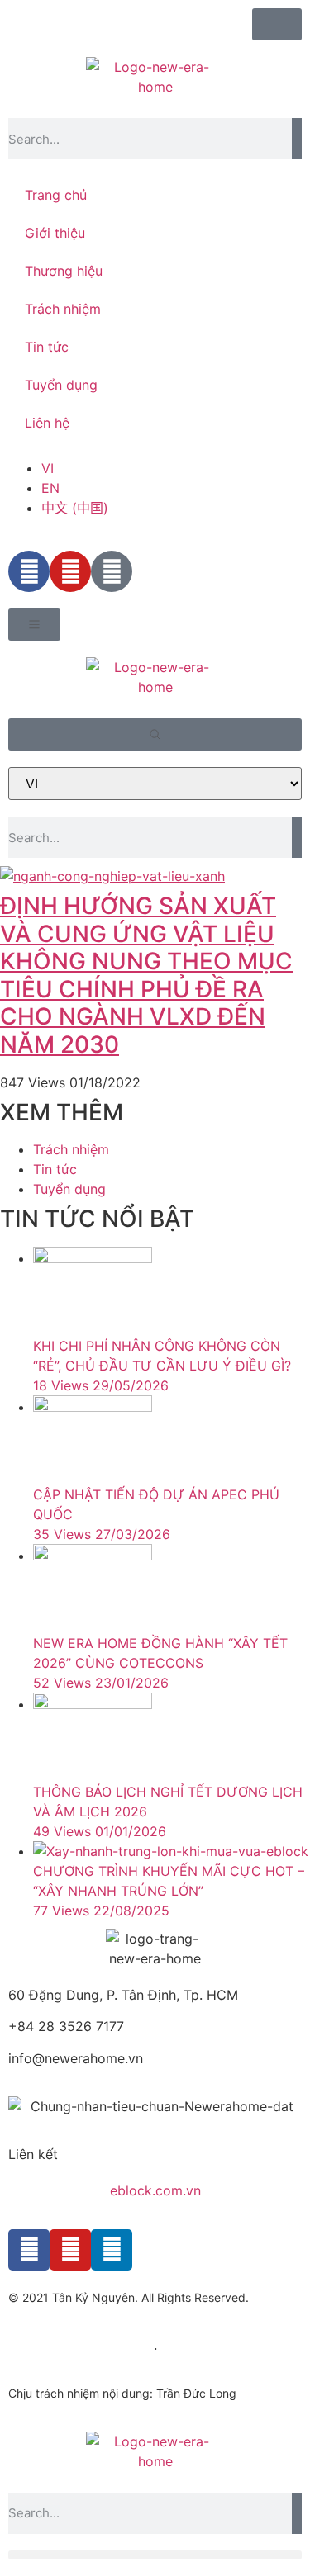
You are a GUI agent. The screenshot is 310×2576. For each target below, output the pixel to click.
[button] (155, 2555)
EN (50, 488)
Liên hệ (47, 423)
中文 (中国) (75, 508)
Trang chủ (56, 195)
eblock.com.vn (155, 2190)
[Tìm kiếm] (297, 139)
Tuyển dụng (61, 385)
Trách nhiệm (63, 309)
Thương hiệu (64, 271)
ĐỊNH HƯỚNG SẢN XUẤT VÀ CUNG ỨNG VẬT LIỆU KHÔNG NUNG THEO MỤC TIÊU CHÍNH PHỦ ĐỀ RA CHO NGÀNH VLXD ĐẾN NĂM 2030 (146, 975)
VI (48, 468)
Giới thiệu (55, 233)
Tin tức (47, 347)
